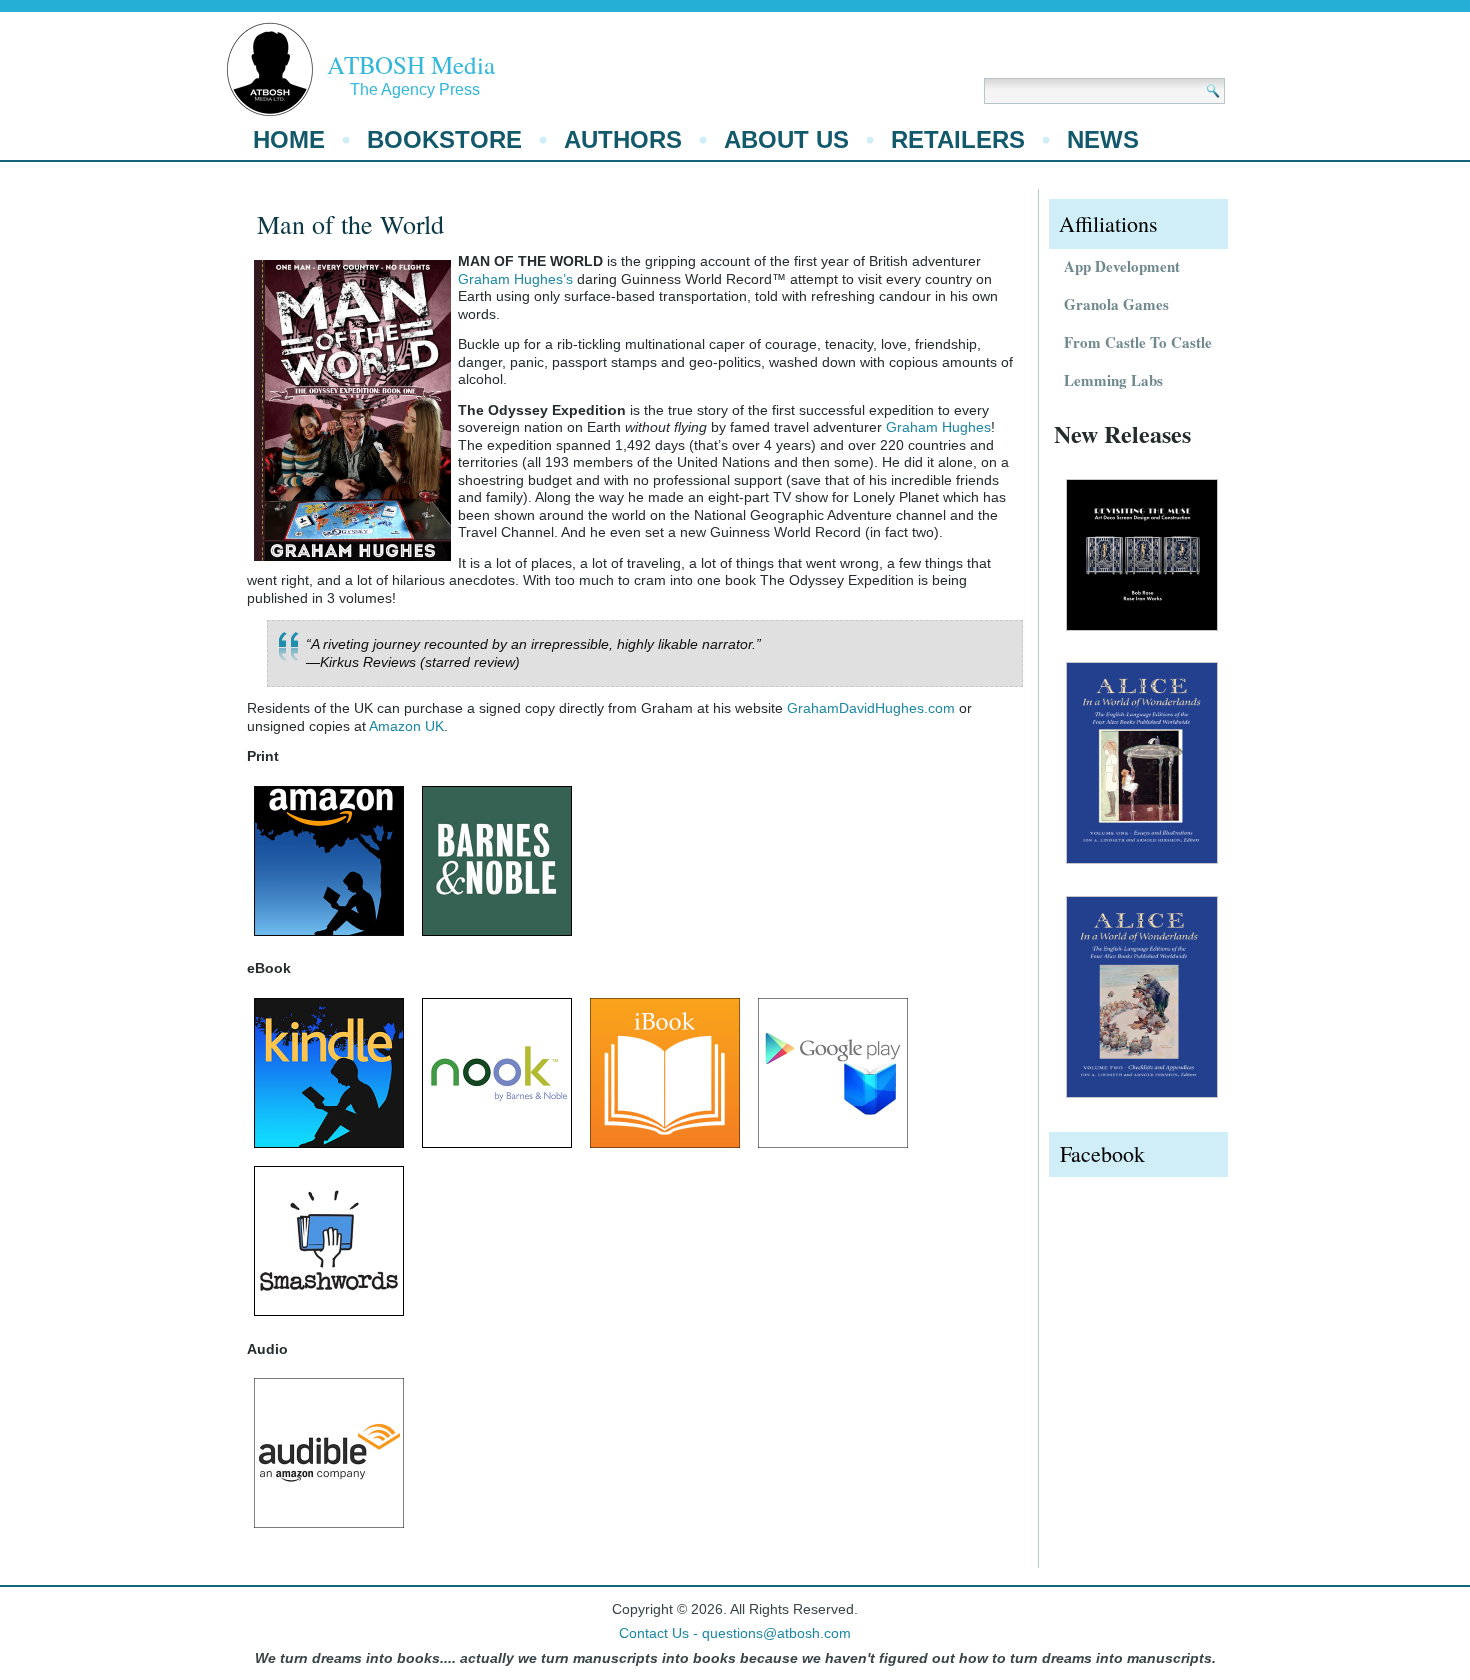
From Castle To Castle (1138, 342)
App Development (1122, 266)
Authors (623, 139)
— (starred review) (413, 662)
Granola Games (1116, 304)
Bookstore (444, 139)
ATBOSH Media (411, 64)
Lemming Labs (1113, 380)
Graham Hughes (938, 427)
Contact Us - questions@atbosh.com (735, 1633)
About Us (786, 139)
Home (289, 139)
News (1103, 139)
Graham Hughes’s (515, 279)
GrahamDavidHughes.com (871, 708)
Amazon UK (406, 726)
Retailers (958, 139)
